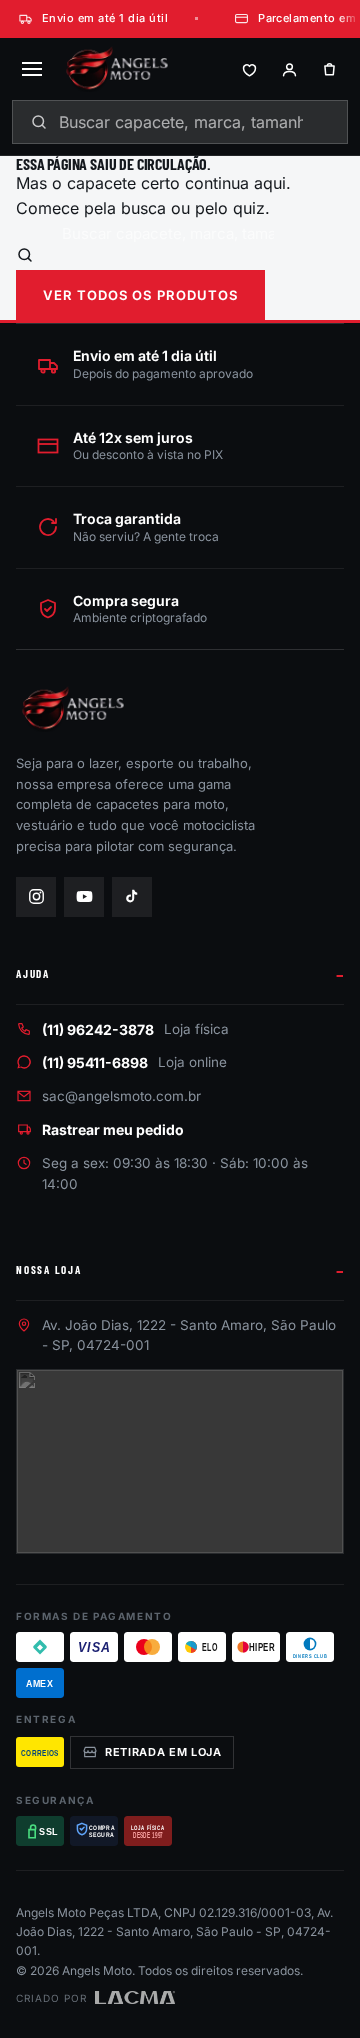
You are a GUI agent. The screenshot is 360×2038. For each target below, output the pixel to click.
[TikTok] (132, 897)
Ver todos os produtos (140, 295)
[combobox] (180, 122)
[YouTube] (84, 897)
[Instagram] (36, 897)
